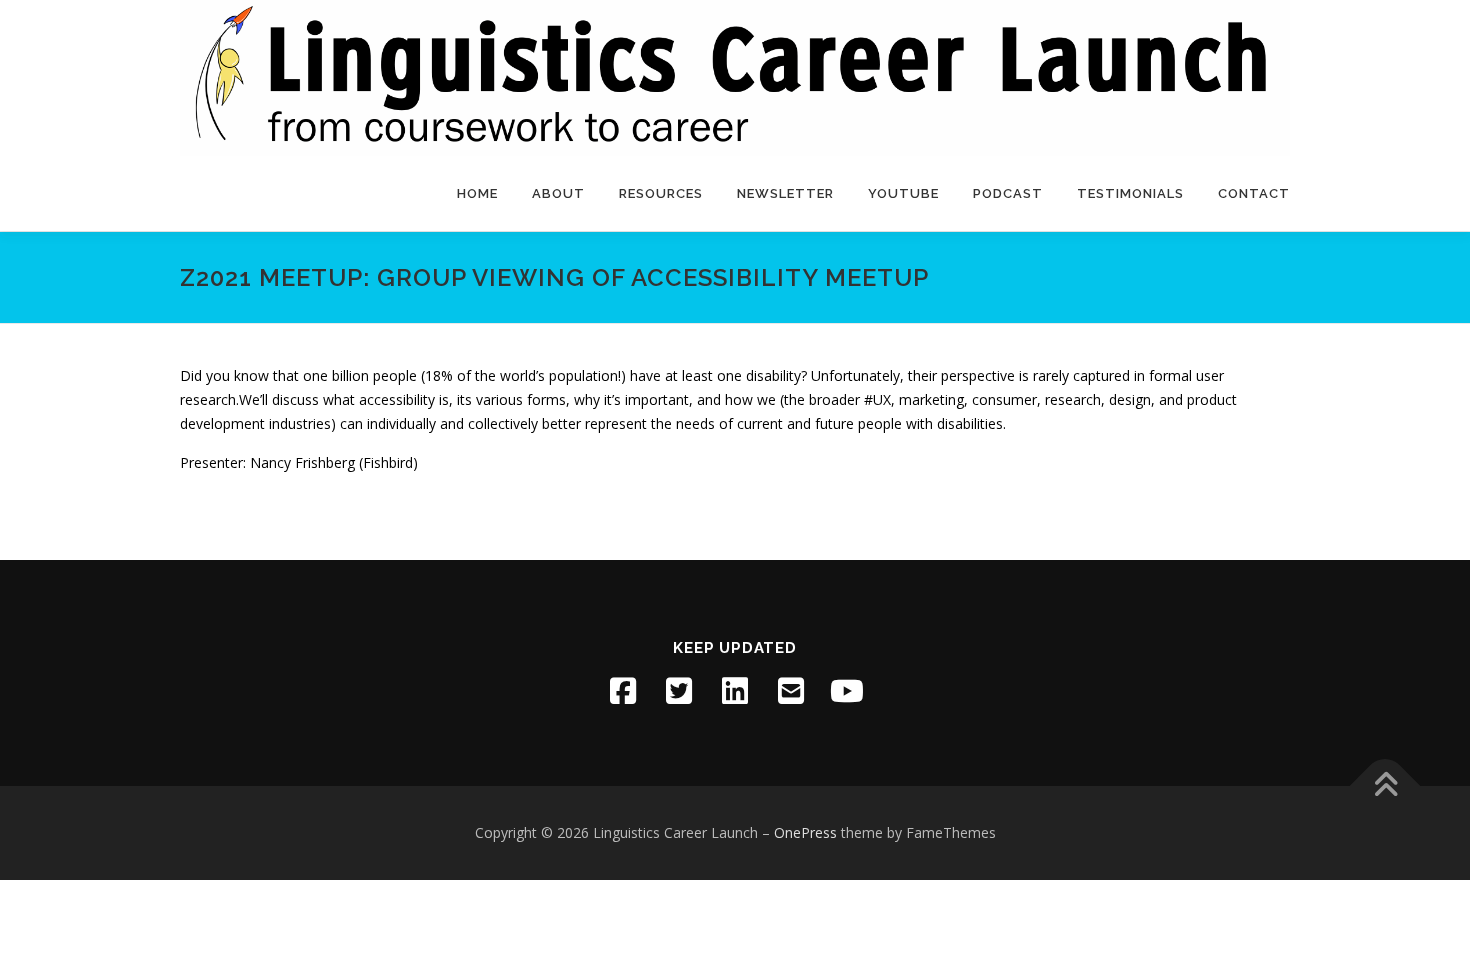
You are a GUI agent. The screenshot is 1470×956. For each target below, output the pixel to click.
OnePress (805, 832)
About (558, 193)
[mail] (791, 691)
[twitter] (679, 691)
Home (477, 193)
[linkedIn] (735, 691)
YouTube (903, 193)
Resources (661, 193)
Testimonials (1130, 193)
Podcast (1008, 193)
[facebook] (623, 691)
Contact (1254, 193)
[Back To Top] (1385, 786)
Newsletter (785, 193)
